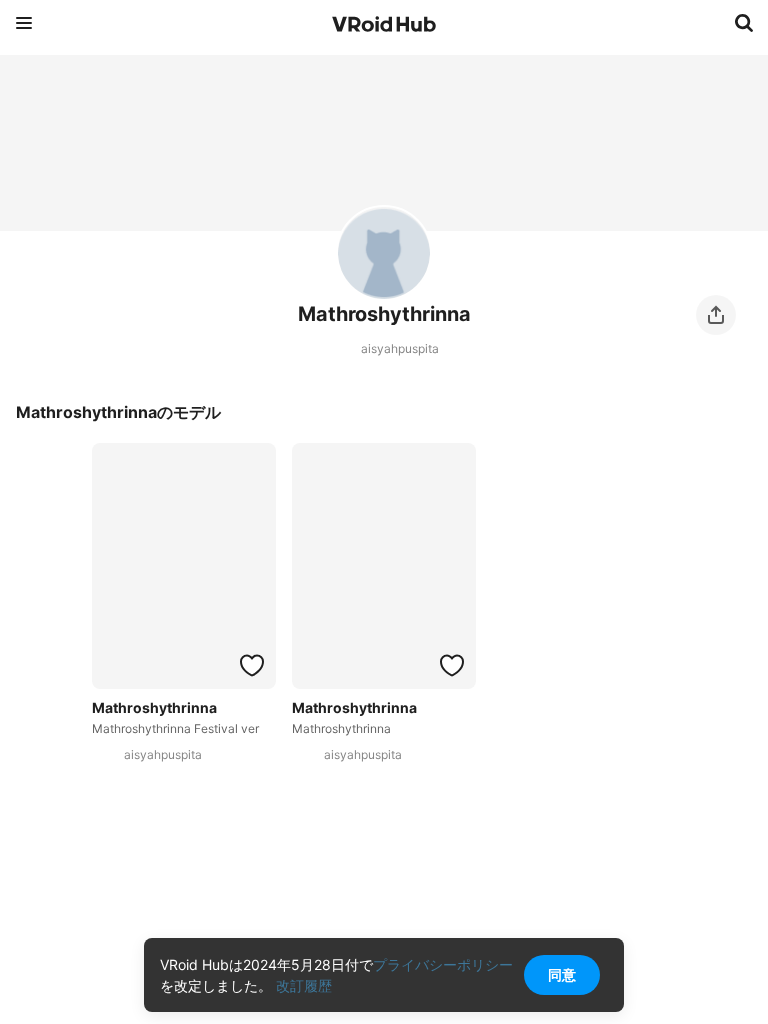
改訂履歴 (304, 985)
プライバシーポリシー (443, 964)
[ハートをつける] (252, 665)
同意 (562, 974)
